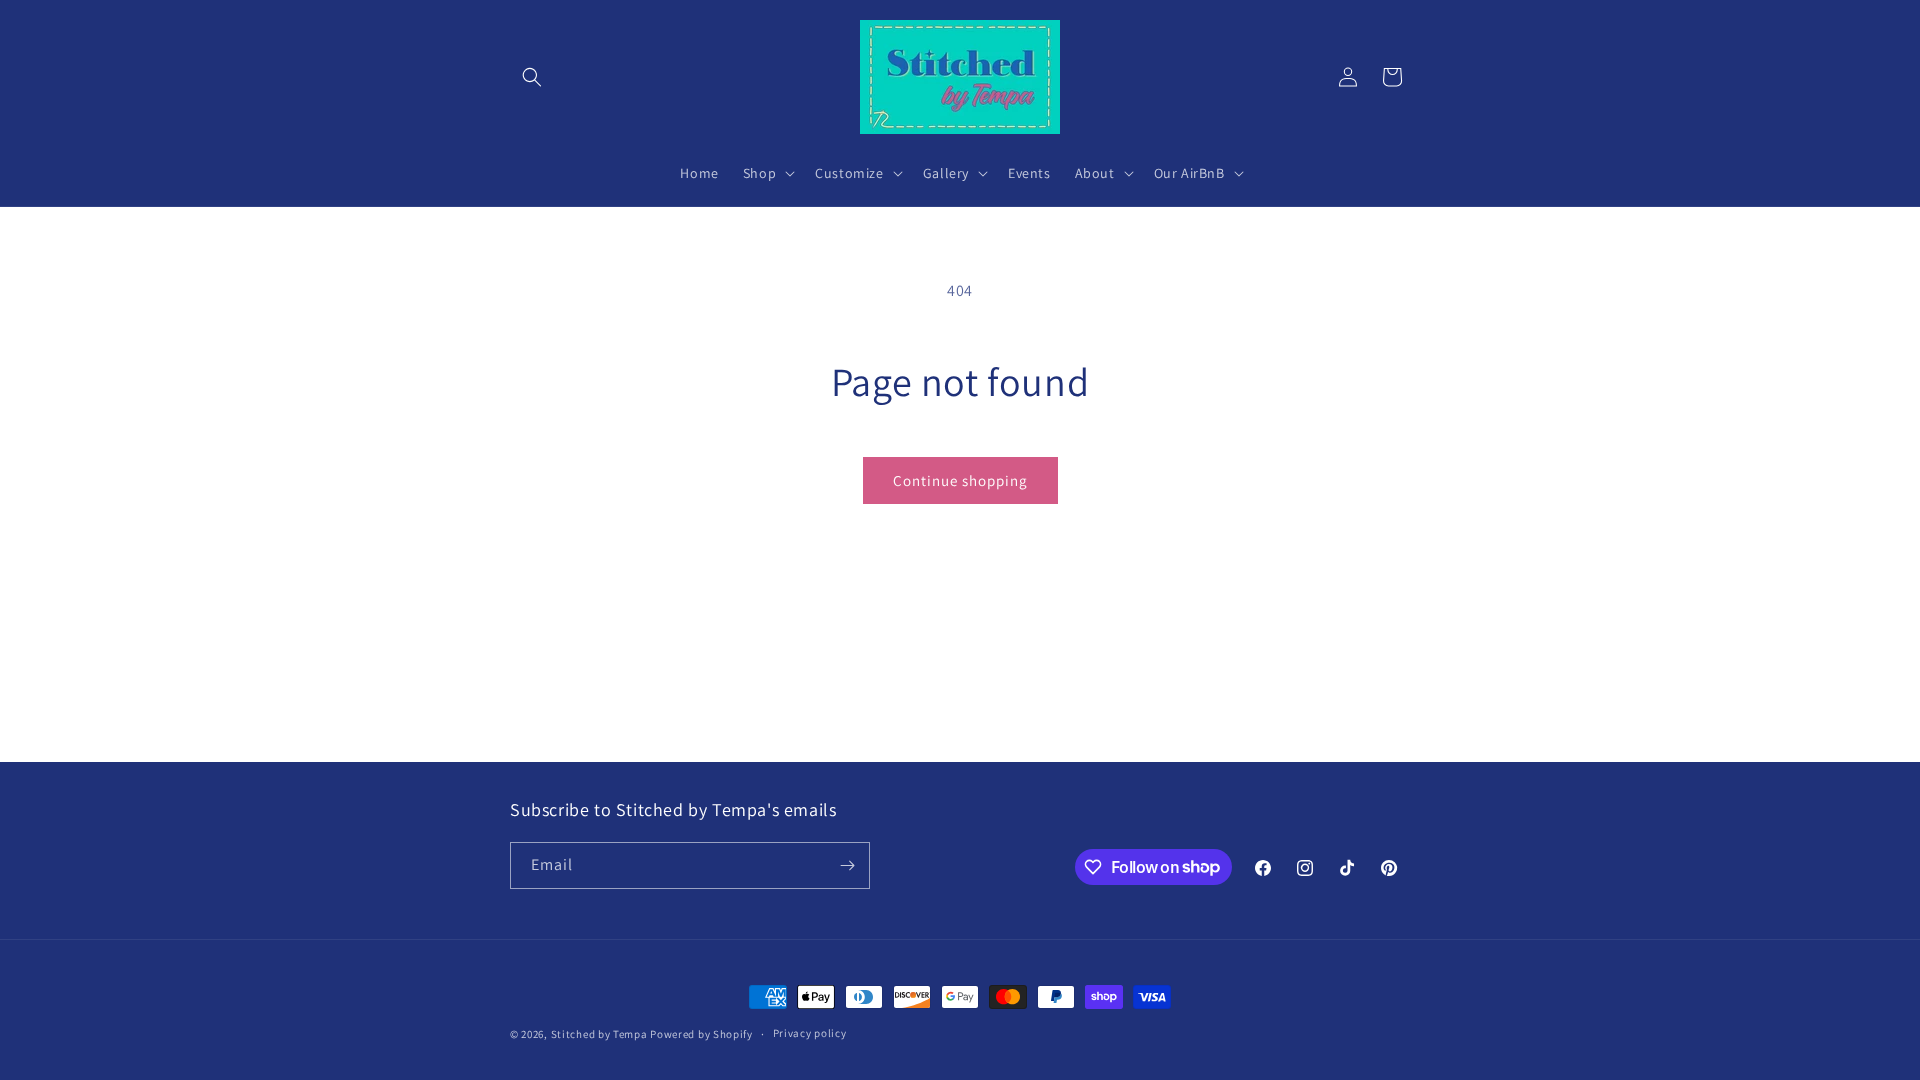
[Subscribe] (847, 865)
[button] (532, 77)
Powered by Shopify (701, 1034)
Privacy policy (810, 1033)
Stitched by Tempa (599, 1034)
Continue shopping (960, 480)
